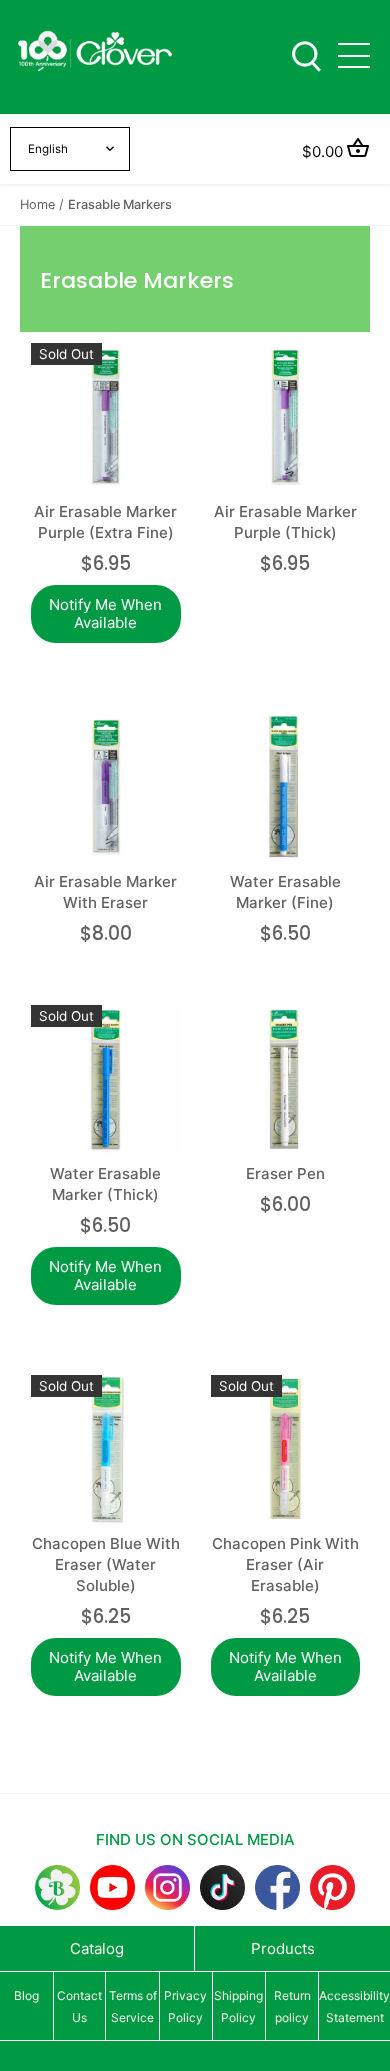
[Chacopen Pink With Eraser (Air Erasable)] (286, 1450)
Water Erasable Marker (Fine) (285, 892)
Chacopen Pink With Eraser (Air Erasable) (285, 1564)
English (48, 149)
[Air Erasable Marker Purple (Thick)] (286, 418)
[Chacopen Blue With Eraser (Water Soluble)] (106, 1450)
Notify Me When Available (105, 613)
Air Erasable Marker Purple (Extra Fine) (105, 522)
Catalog (97, 1948)
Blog (26, 1995)
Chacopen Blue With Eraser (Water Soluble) (106, 1564)
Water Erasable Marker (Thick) (105, 1184)
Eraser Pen (285, 1173)
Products (283, 1948)
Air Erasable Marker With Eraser (105, 892)
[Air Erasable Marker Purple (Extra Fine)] (106, 418)
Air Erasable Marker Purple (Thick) (285, 522)
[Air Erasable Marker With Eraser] (106, 788)
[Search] (306, 54)
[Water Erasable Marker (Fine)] (286, 788)
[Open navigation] (354, 55)
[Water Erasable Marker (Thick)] (106, 1080)
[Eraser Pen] (286, 1080)
